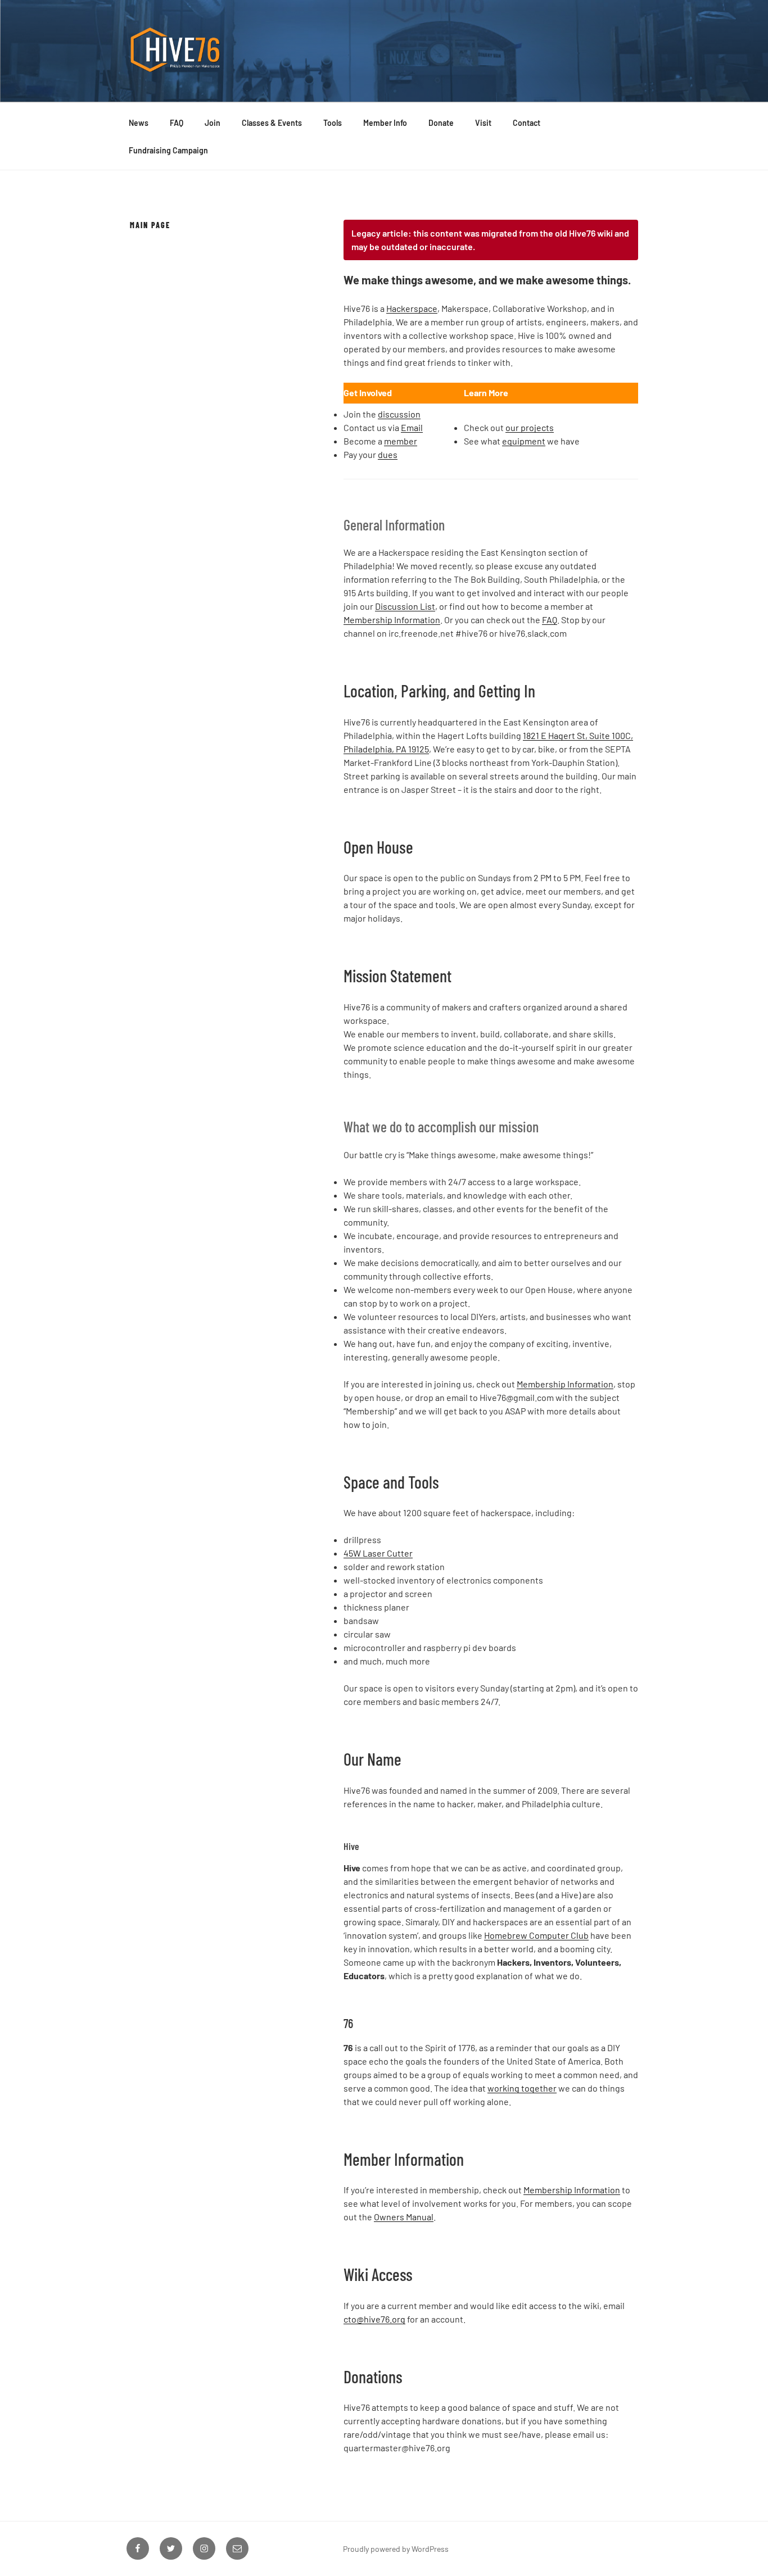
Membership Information (392, 620)
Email (412, 427)
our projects (530, 427)
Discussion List (405, 606)
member (401, 441)
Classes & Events (272, 123)
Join (213, 123)
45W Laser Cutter (378, 1553)
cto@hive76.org (374, 2319)
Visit (483, 123)
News (139, 123)
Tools (333, 123)
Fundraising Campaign (168, 150)
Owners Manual (404, 2217)
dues (388, 454)
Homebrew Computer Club (536, 1935)
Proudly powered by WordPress (396, 2549)
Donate (441, 123)
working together (522, 2088)
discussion (399, 414)
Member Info (385, 123)
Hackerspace (412, 308)
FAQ (177, 123)
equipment (524, 441)
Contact (527, 123)
